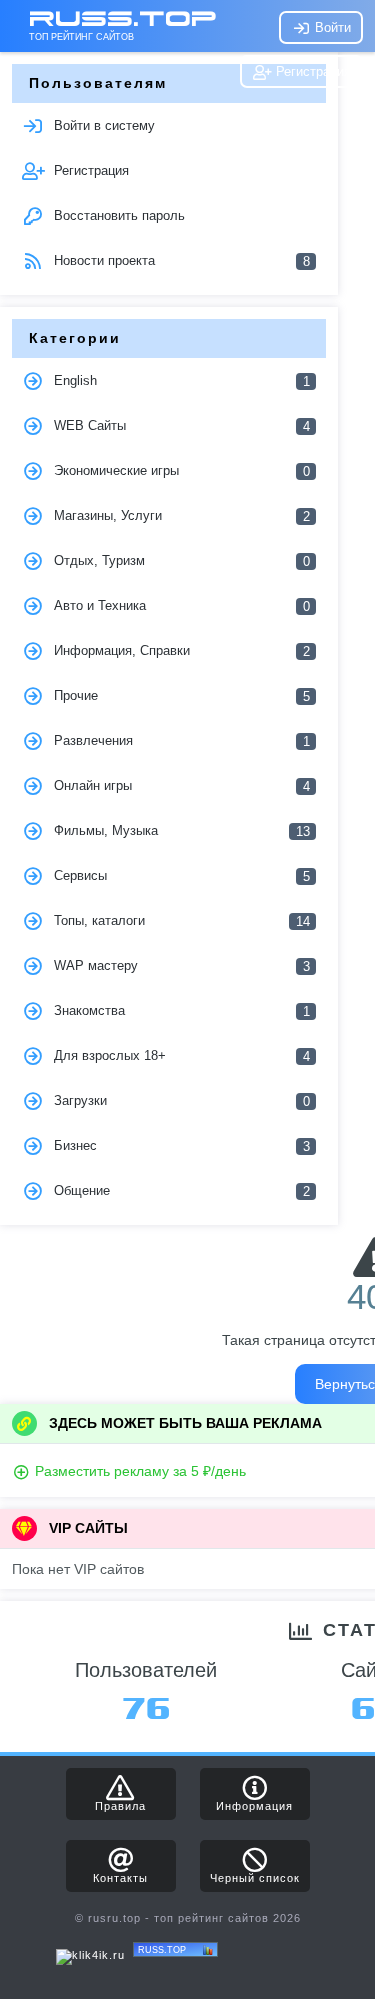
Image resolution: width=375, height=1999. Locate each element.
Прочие (179, 696)
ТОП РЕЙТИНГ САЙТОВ (81, 37)
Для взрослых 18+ (179, 1056)
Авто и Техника (179, 606)
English (179, 381)
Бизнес (179, 1146)
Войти (331, 27)
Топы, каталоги (179, 921)
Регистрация (311, 71)
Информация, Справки (179, 651)
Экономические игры (179, 471)
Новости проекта (179, 261)
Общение (179, 1191)
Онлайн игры (179, 786)
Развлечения (179, 741)
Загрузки (179, 1101)
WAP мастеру (179, 966)
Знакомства (179, 1011)
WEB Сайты (179, 426)
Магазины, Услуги (179, 516)
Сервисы (179, 876)
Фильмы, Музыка (179, 831)
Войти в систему (102, 125)
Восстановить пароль (117, 215)
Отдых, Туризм (179, 561)
